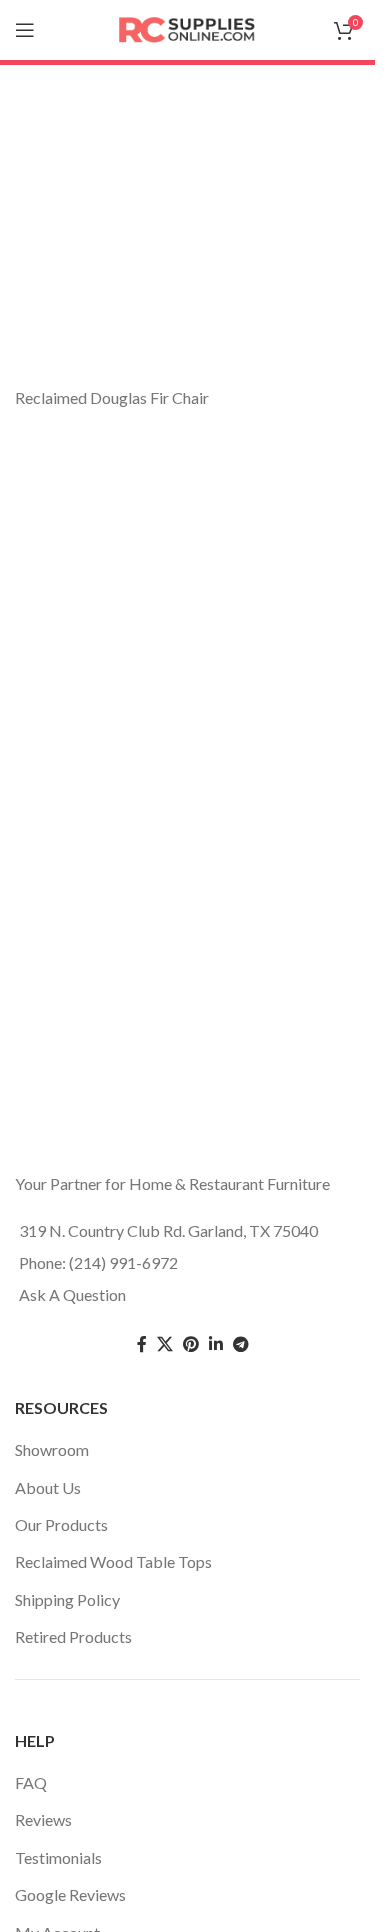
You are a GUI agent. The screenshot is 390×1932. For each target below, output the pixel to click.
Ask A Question (72, 1294)
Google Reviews (70, 1894)
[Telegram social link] (241, 1344)
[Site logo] (188, 27)
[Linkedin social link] (216, 1344)
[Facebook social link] (142, 1344)
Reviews (43, 1819)
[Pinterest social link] (191, 1344)
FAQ (31, 1782)
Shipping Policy (67, 1599)
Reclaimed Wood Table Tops (113, 1561)
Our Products (61, 1524)
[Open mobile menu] (25, 30)
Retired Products (73, 1636)
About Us (48, 1487)
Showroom (52, 1449)
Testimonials (58, 1857)
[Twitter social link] (165, 1344)
